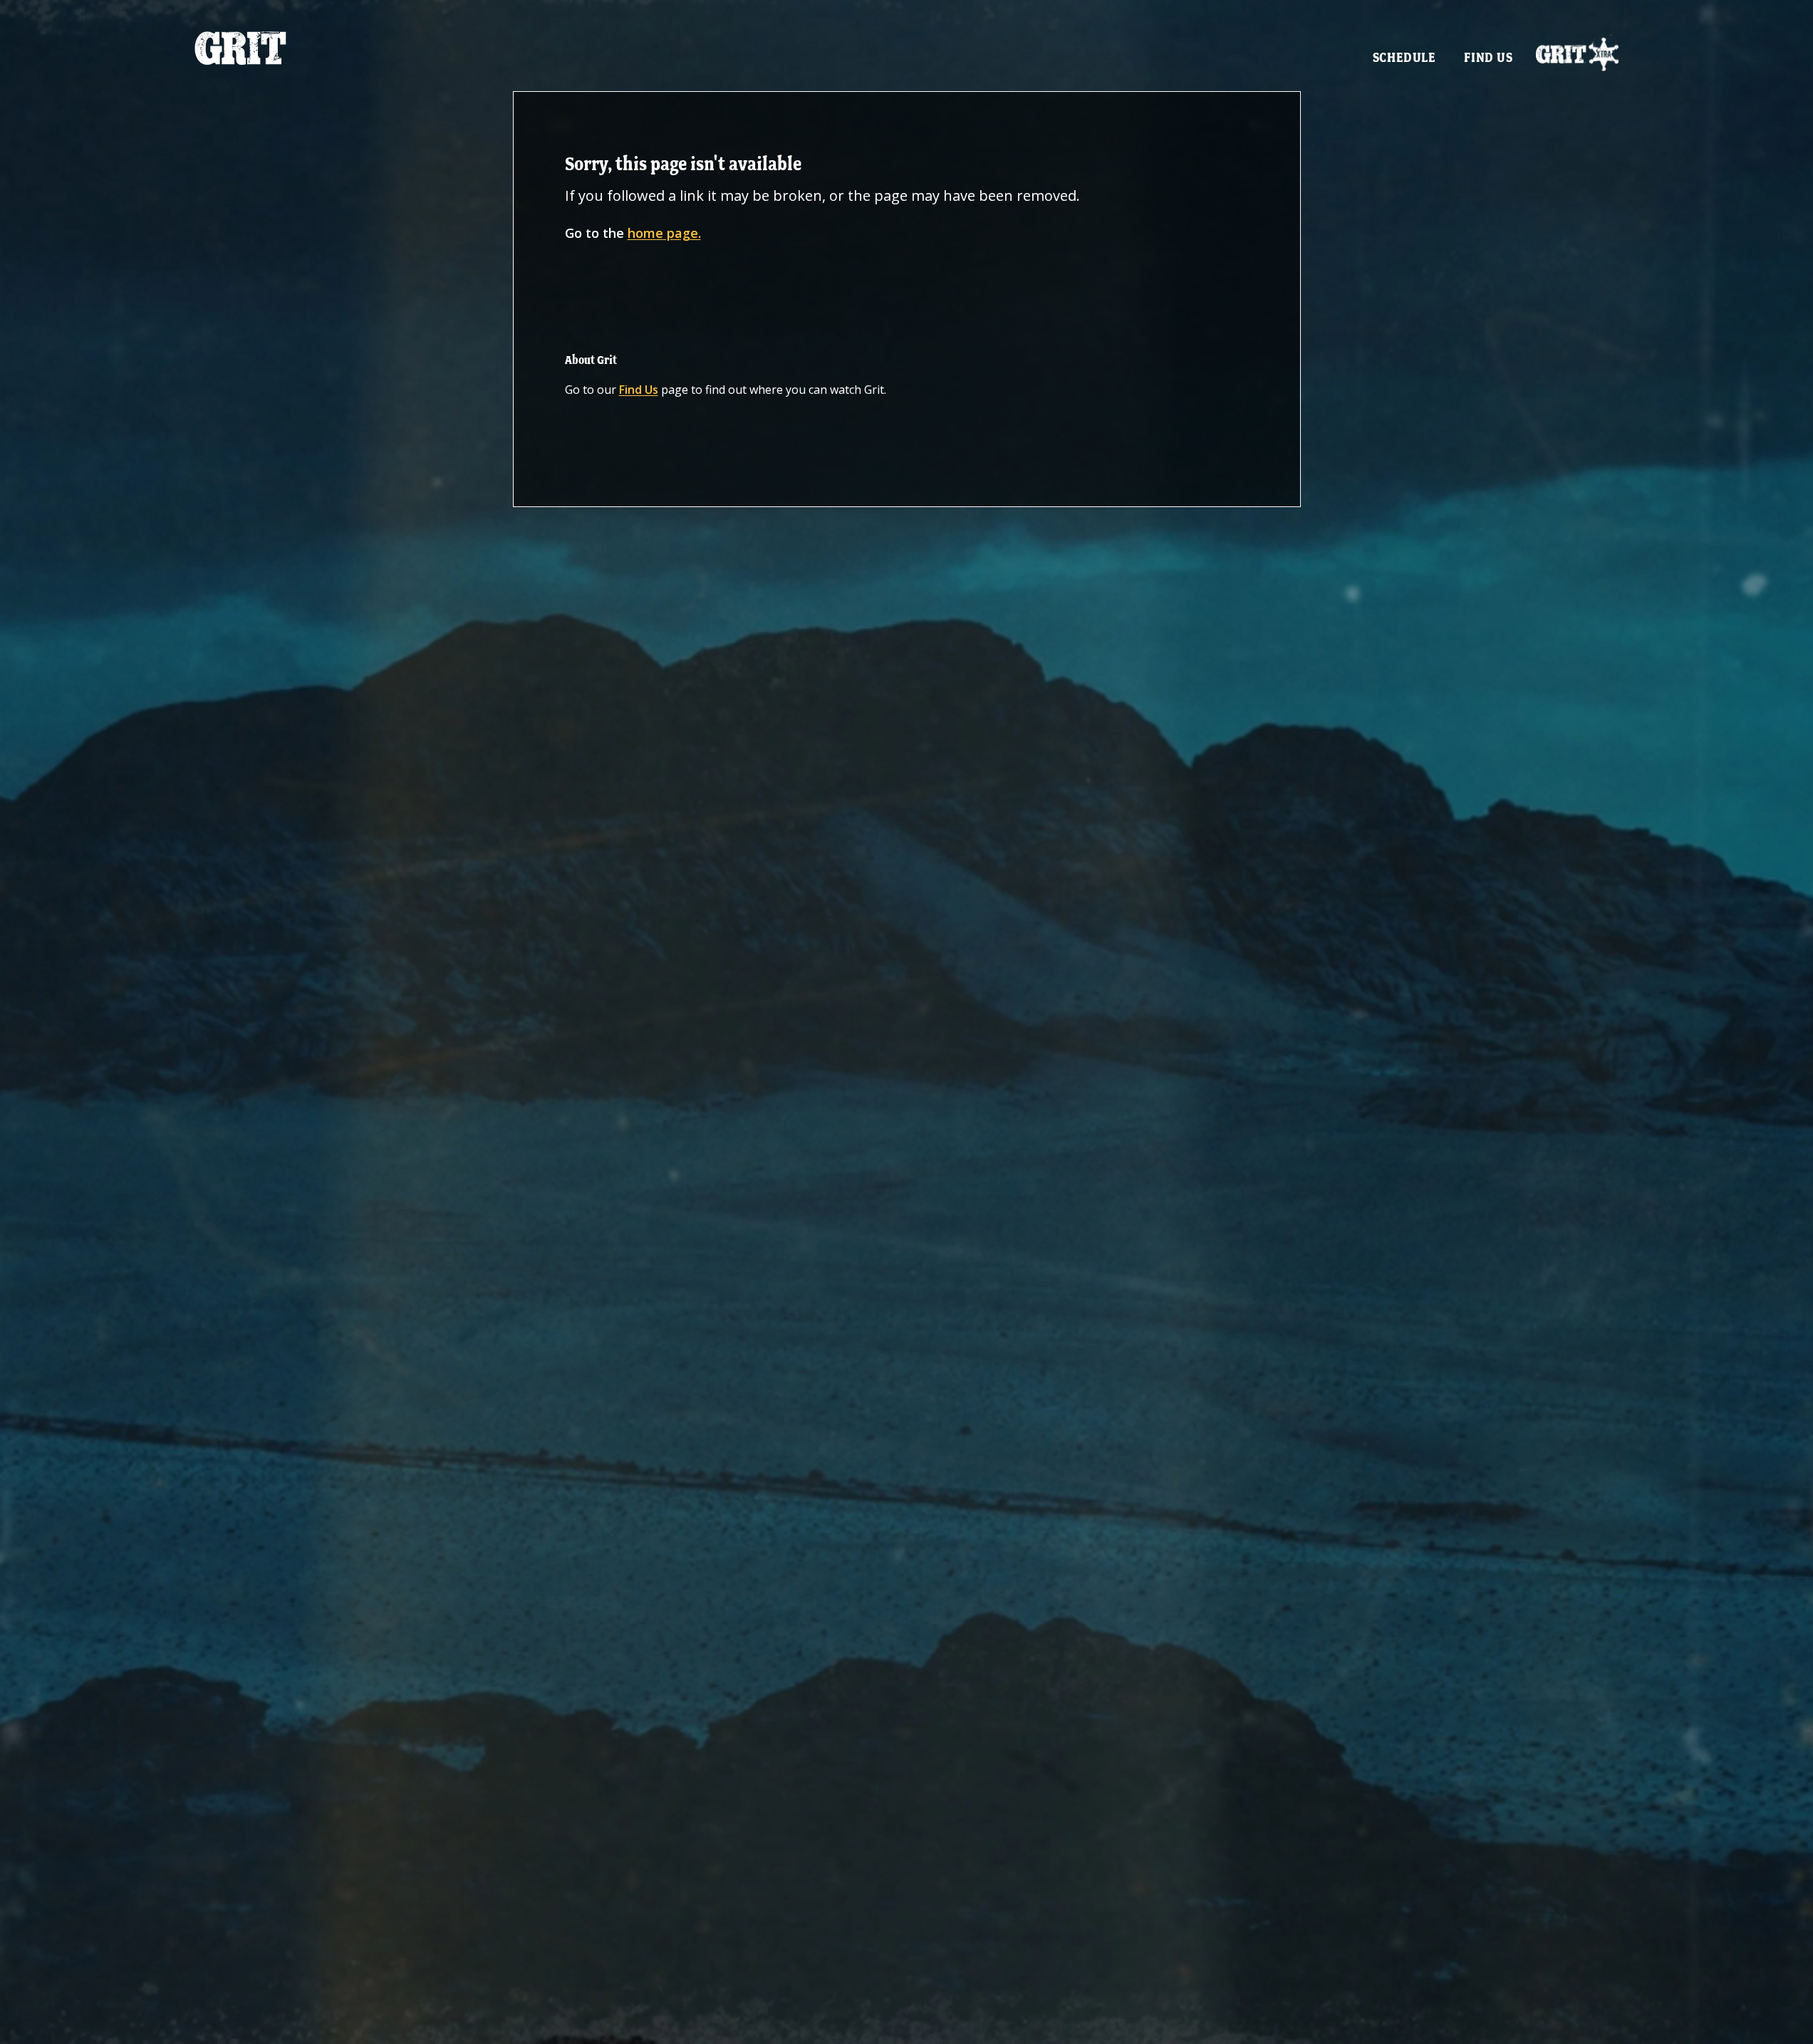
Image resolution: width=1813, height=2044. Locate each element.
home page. (664, 233)
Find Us (1489, 57)
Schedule (1404, 57)
